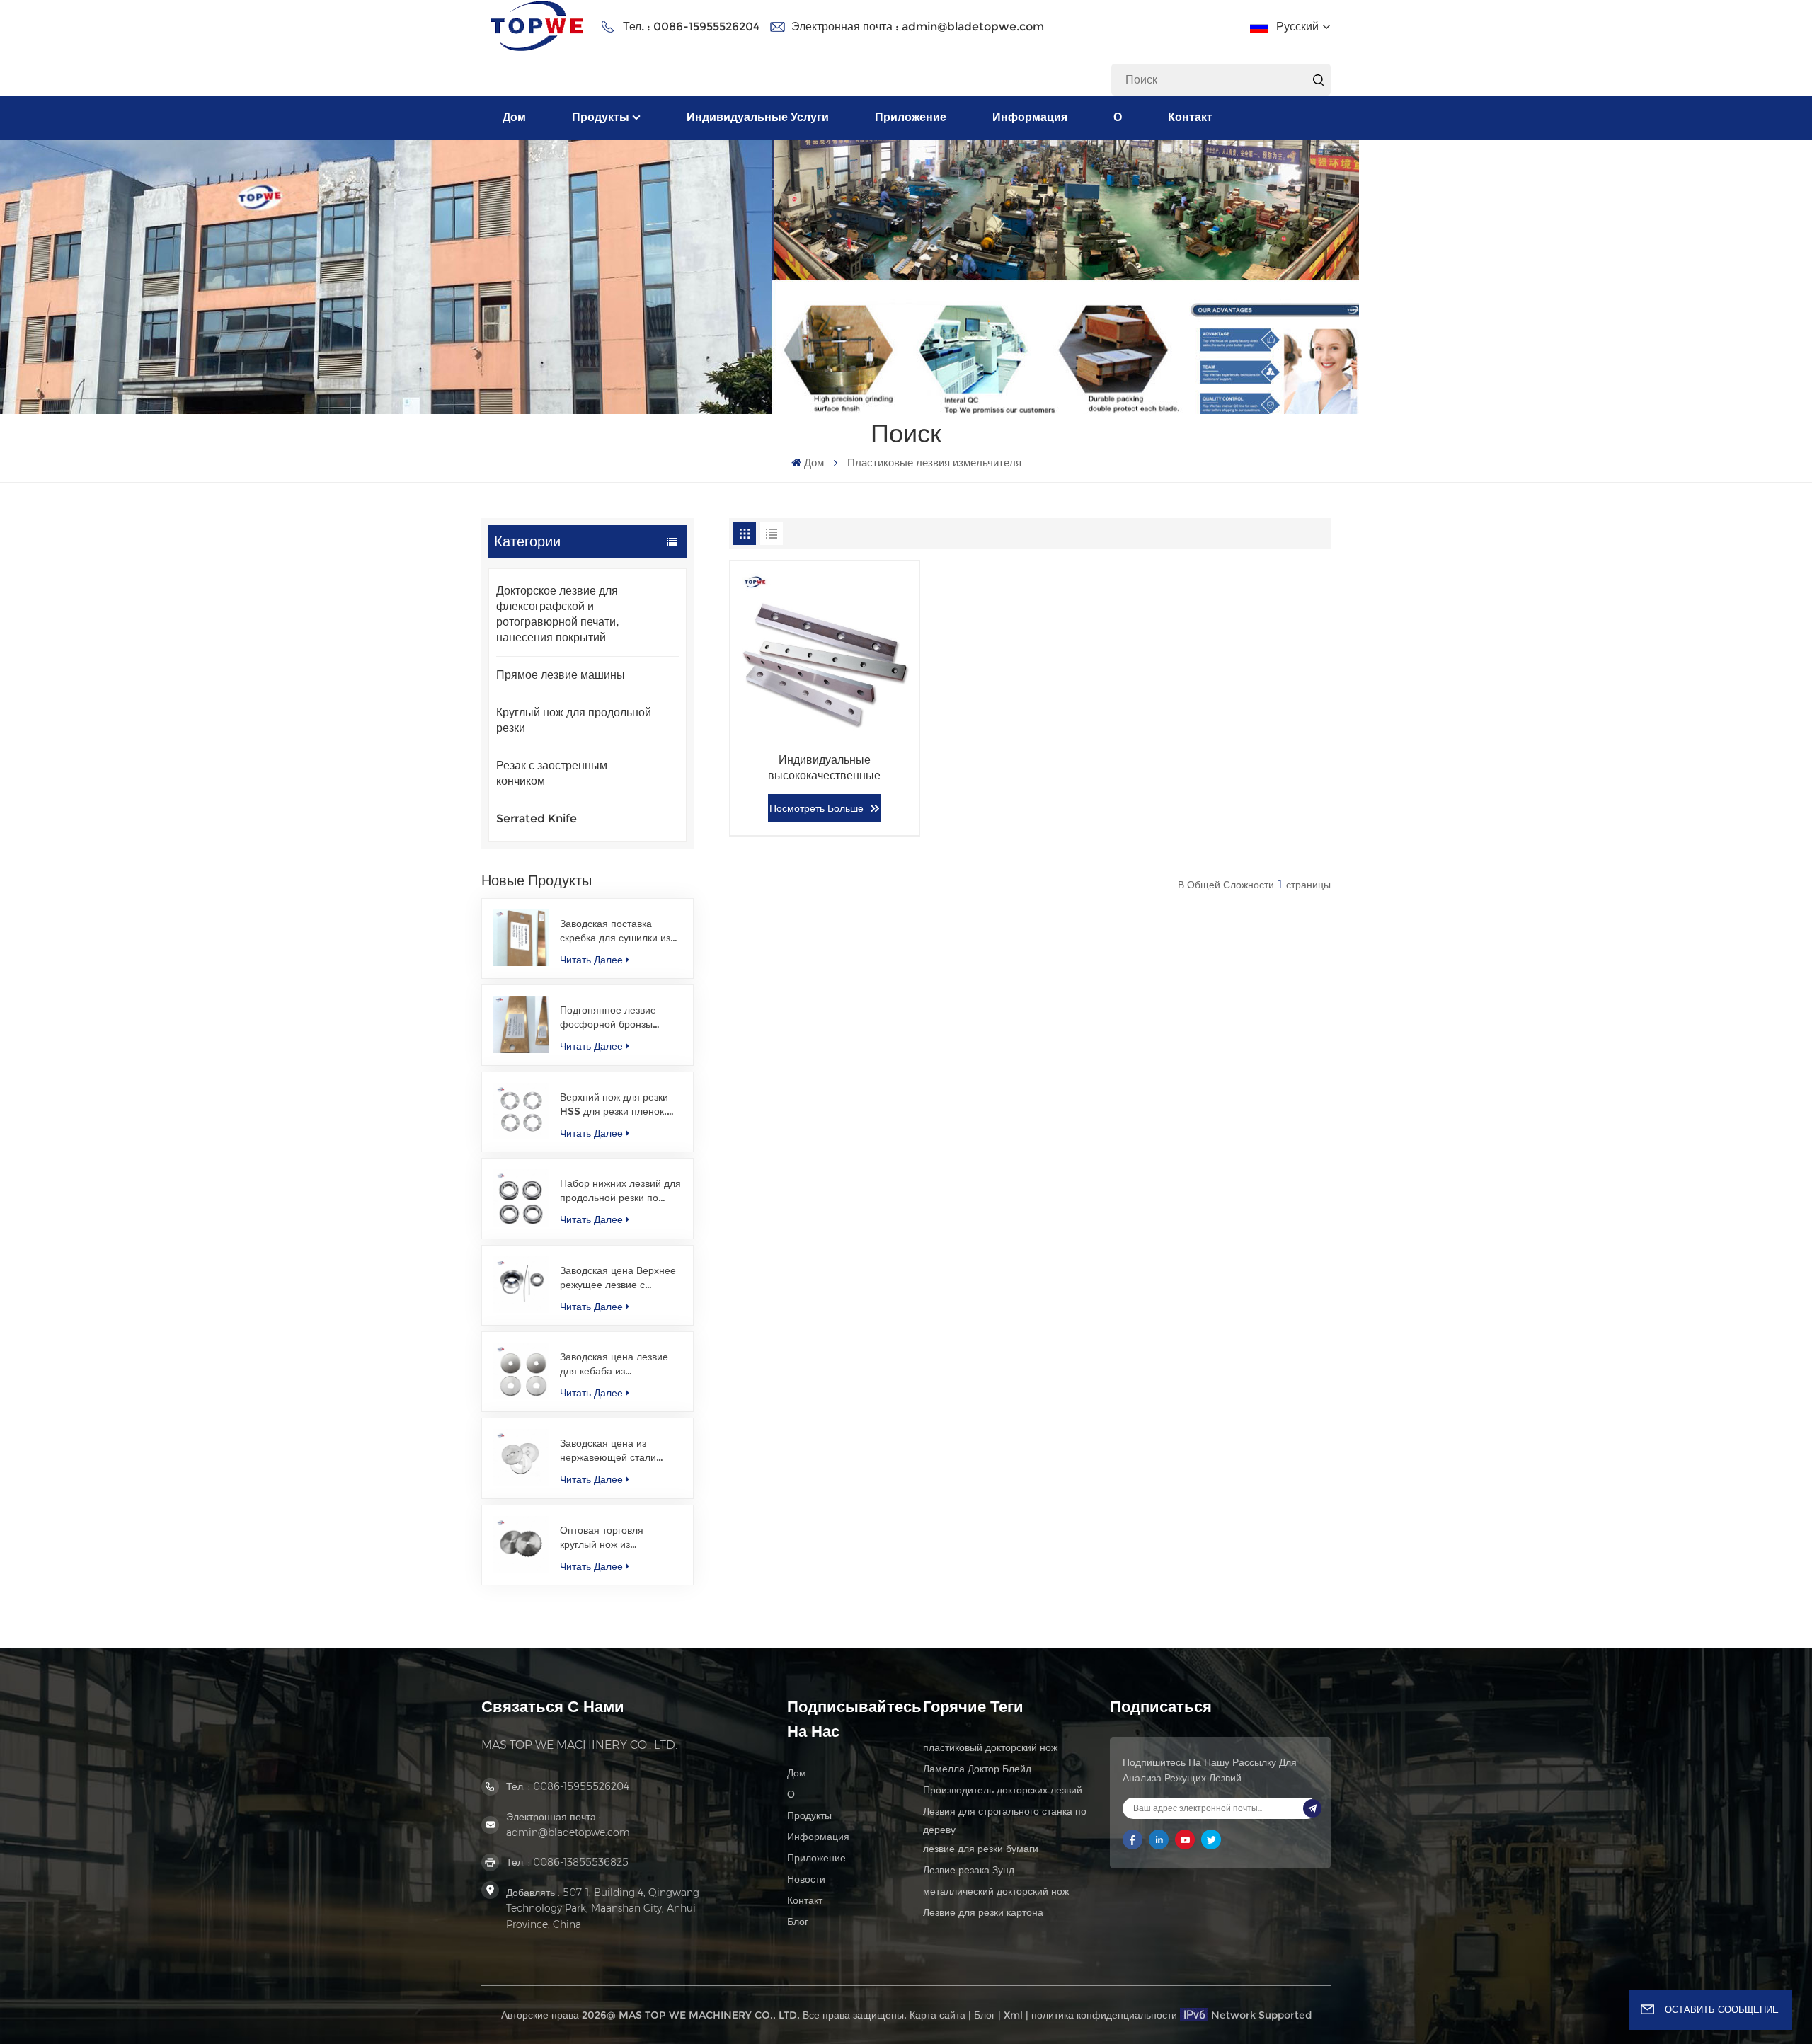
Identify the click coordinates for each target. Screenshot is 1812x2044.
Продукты (601, 117)
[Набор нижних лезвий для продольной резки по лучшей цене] (521, 1198)
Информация (1030, 117)
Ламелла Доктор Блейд (977, 1769)
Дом (514, 117)
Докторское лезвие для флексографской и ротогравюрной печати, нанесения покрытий (558, 614)
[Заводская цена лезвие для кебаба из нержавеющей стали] (521, 1371)
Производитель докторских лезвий (1003, 1790)
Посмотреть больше (816, 808)
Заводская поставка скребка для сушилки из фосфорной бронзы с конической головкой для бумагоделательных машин (618, 931)
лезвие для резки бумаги (981, 1849)
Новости (806, 1879)
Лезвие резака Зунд (969, 1870)
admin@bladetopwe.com (973, 27)
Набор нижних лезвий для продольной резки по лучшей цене (620, 1191)
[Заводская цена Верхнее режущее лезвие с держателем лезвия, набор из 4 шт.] (521, 1285)
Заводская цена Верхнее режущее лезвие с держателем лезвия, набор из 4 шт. (618, 1278)
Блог (798, 1922)
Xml (1013, 2015)
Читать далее (591, 960)
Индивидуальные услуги (758, 117)
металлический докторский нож (996, 1891)
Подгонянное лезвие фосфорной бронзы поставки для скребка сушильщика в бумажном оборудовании (618, 1017)
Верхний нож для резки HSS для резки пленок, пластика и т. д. (614, 1104)
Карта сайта (937, 2015)
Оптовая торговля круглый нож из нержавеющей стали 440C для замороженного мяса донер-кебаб (620, 1538)
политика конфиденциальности (1104, 2015)
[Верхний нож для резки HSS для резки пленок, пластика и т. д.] (521, 1111)
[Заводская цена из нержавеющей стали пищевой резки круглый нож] (521, 1457)
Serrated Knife (537, 819)
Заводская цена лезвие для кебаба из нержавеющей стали (614, 1364)
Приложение (911, 117)
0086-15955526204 (706, 27)
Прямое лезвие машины (561, 675)
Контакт (1190, 117)
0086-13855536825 (581, 1862)
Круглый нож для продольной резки (574, 720)
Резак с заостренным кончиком (552, 773)
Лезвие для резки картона (983, 1912)
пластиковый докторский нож (990, 1747)
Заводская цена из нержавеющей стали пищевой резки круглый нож (615, 1451)
